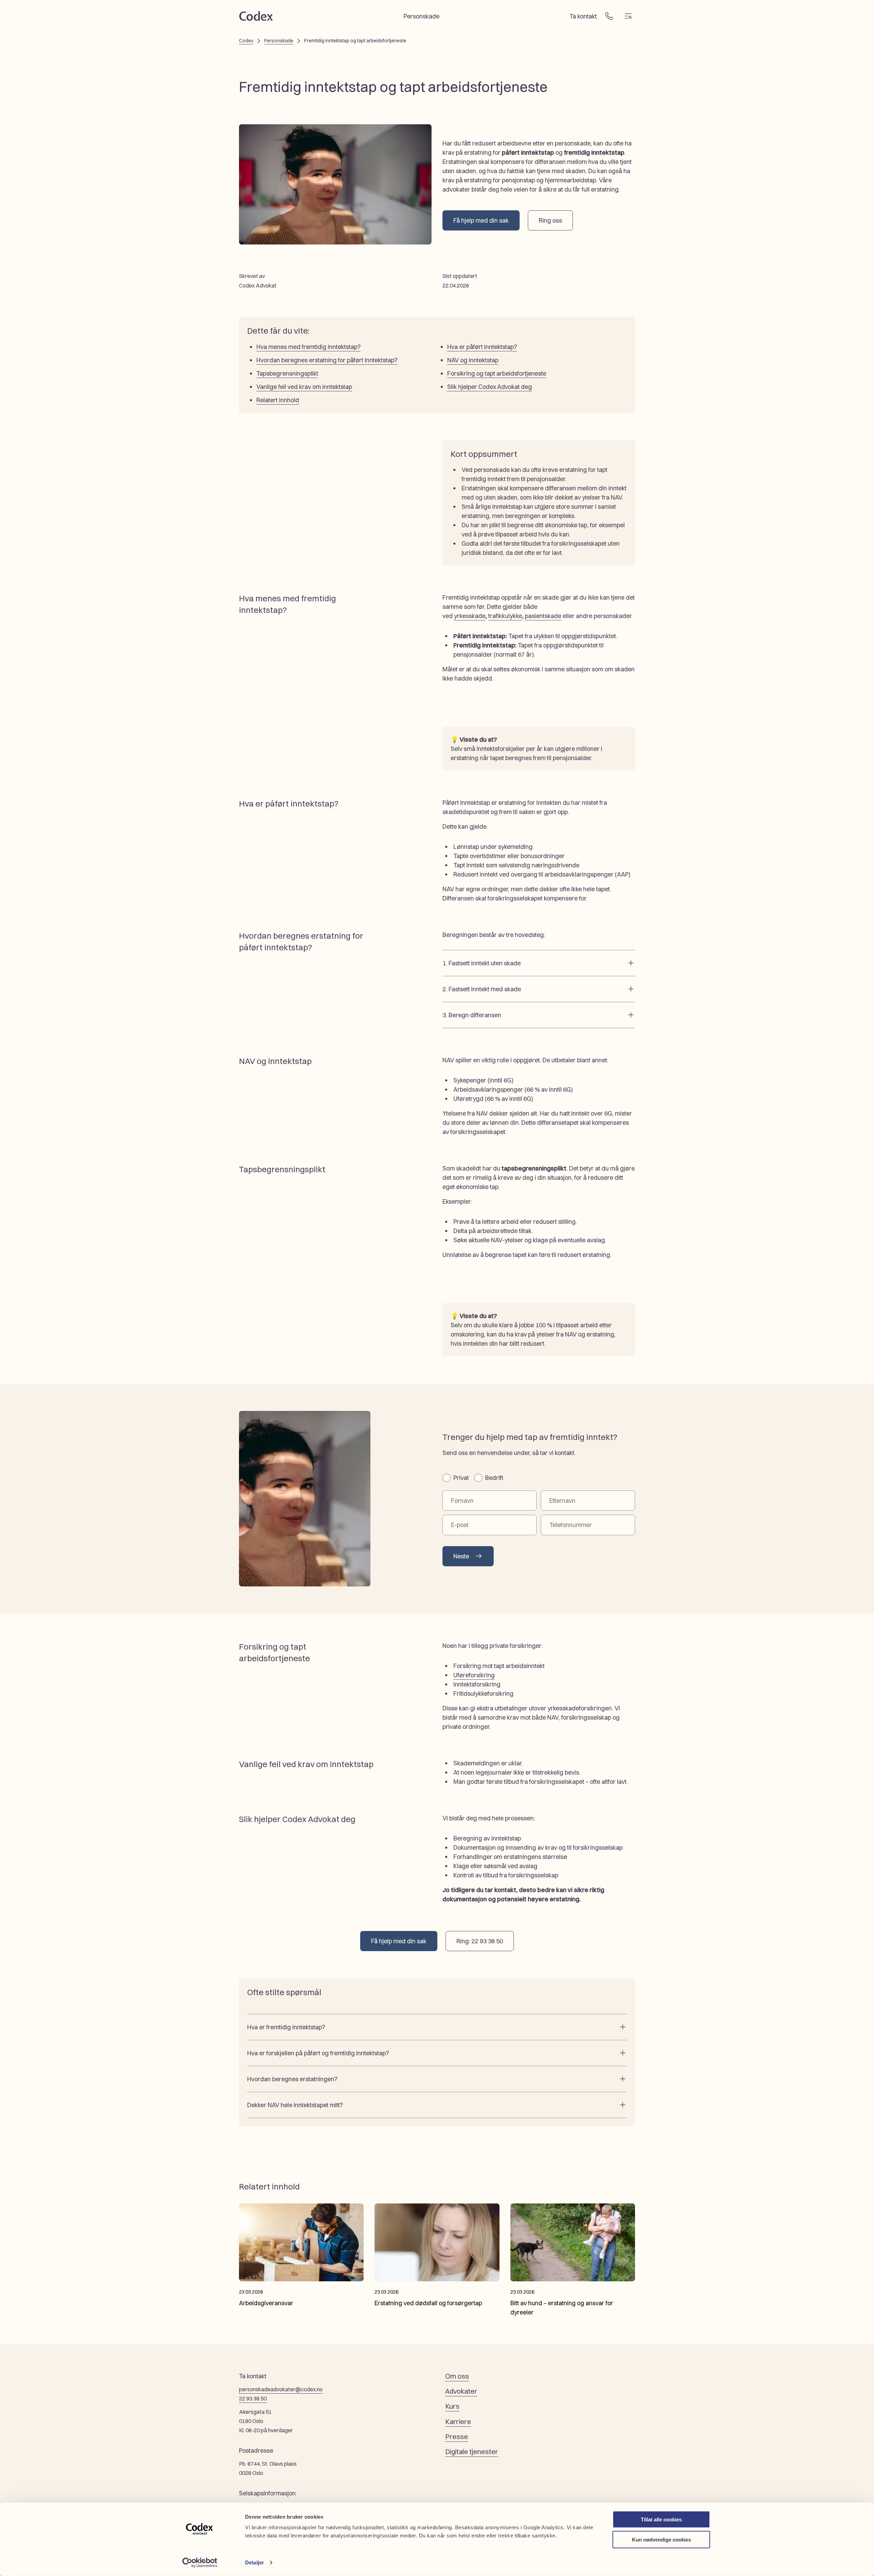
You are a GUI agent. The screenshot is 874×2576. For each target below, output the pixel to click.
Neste (461, 1556)
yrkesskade (470, 616)
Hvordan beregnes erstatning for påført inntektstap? (327, 360)
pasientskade (543, 616)
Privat (461, 1478)
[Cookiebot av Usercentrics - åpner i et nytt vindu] (200, 2563)
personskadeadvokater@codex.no (281, 2389)
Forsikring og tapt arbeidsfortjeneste (497, 373)
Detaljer (255, 2563)
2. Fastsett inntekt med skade (482, 989)
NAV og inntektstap (473, 360)
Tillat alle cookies (661, 2519)
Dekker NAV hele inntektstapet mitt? (295, 2105)
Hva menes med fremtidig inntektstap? (308, 347)
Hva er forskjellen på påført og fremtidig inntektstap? (318, 2053)
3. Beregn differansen (472, 1015)
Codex (246, 41)
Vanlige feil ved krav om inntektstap (304, 387)
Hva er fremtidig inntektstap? (286, 2027)
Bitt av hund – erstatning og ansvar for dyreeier (562, 2308)
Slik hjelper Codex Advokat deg (490, 387)
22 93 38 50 (253, 2398)
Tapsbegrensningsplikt (287, 373)
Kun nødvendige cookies (661, 2539)
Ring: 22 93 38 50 (480, 1941)
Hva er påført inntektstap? (482, 347)
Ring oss (550, 220)
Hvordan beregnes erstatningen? (292, 2079)
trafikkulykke (505, 616)
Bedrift (494, 1478)
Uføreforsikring (474, 1675)
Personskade (279, 41)
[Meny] (628, 16)
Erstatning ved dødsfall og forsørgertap (428, 2303)
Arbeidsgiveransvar (266, 2303)
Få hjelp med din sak (481, 220)
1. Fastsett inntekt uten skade (482, 963)
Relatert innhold (278, 400)
